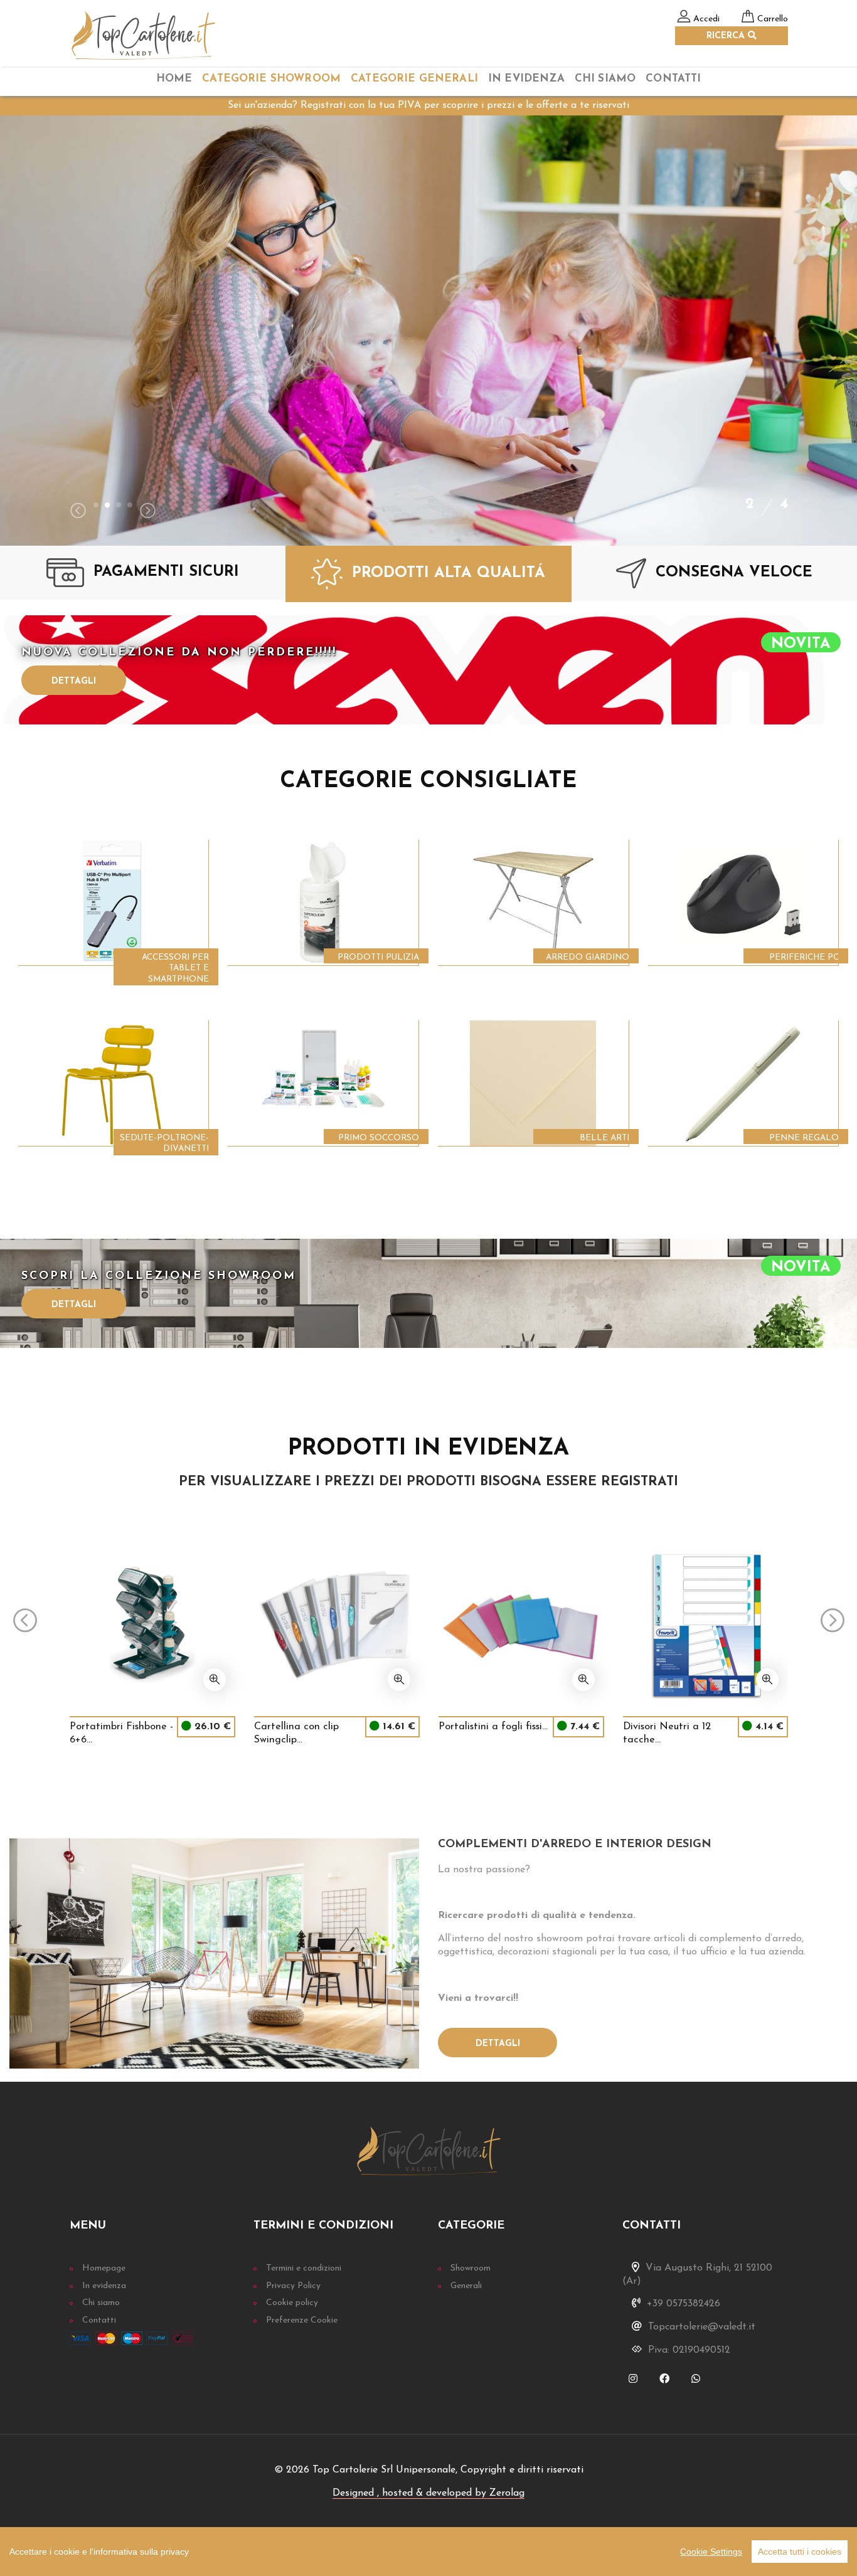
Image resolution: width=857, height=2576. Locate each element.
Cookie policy (292, 2303)
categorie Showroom (271, 79)
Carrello (773, 19)
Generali (466, 2286)
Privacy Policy (293, 2286)
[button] (96, 505)
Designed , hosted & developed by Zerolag (428, 2493)
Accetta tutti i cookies (800, 2552)
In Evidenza (526, 79)
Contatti (673, 79)
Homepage (104, 2268)
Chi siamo (101, 2303)
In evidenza (104, 2286)
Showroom (471, 2268)
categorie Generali (414, 79)
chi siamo (605, 79)
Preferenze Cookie (302, 2320)
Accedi (706, 19)
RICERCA (727, 36)
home (174, 79)
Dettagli (74, 681)
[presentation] (78, 512)
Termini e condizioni (304, 2268)
